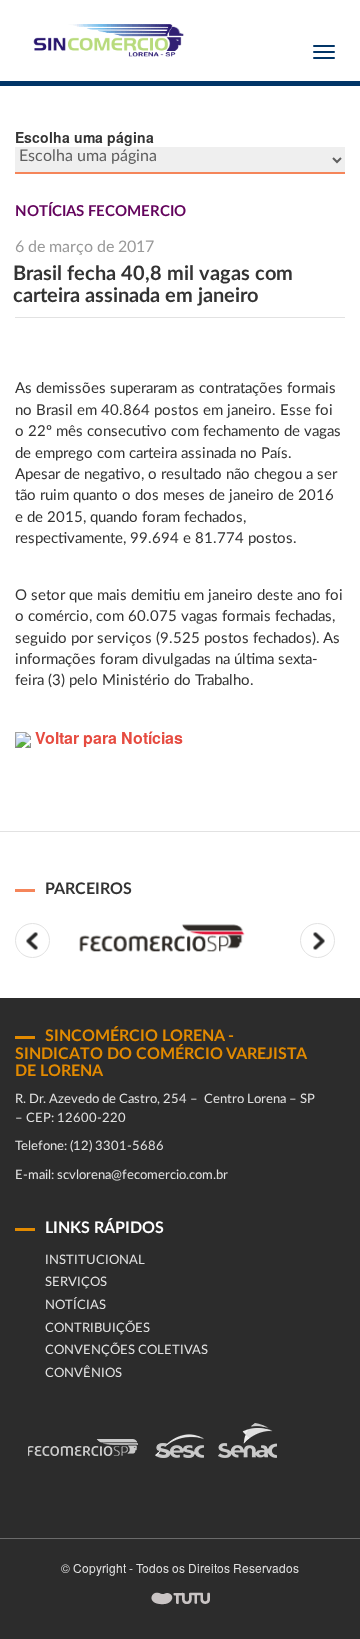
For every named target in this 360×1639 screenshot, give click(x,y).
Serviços (76, 1282)
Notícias (75, 1305)
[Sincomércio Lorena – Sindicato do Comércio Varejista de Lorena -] (105, 40)
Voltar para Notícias (107, 737)
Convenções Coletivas (126, 1350)
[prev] (32, 940)
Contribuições (97, 1328)
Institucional (95, 1260)
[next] (317, 940)
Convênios (83, 1373)
